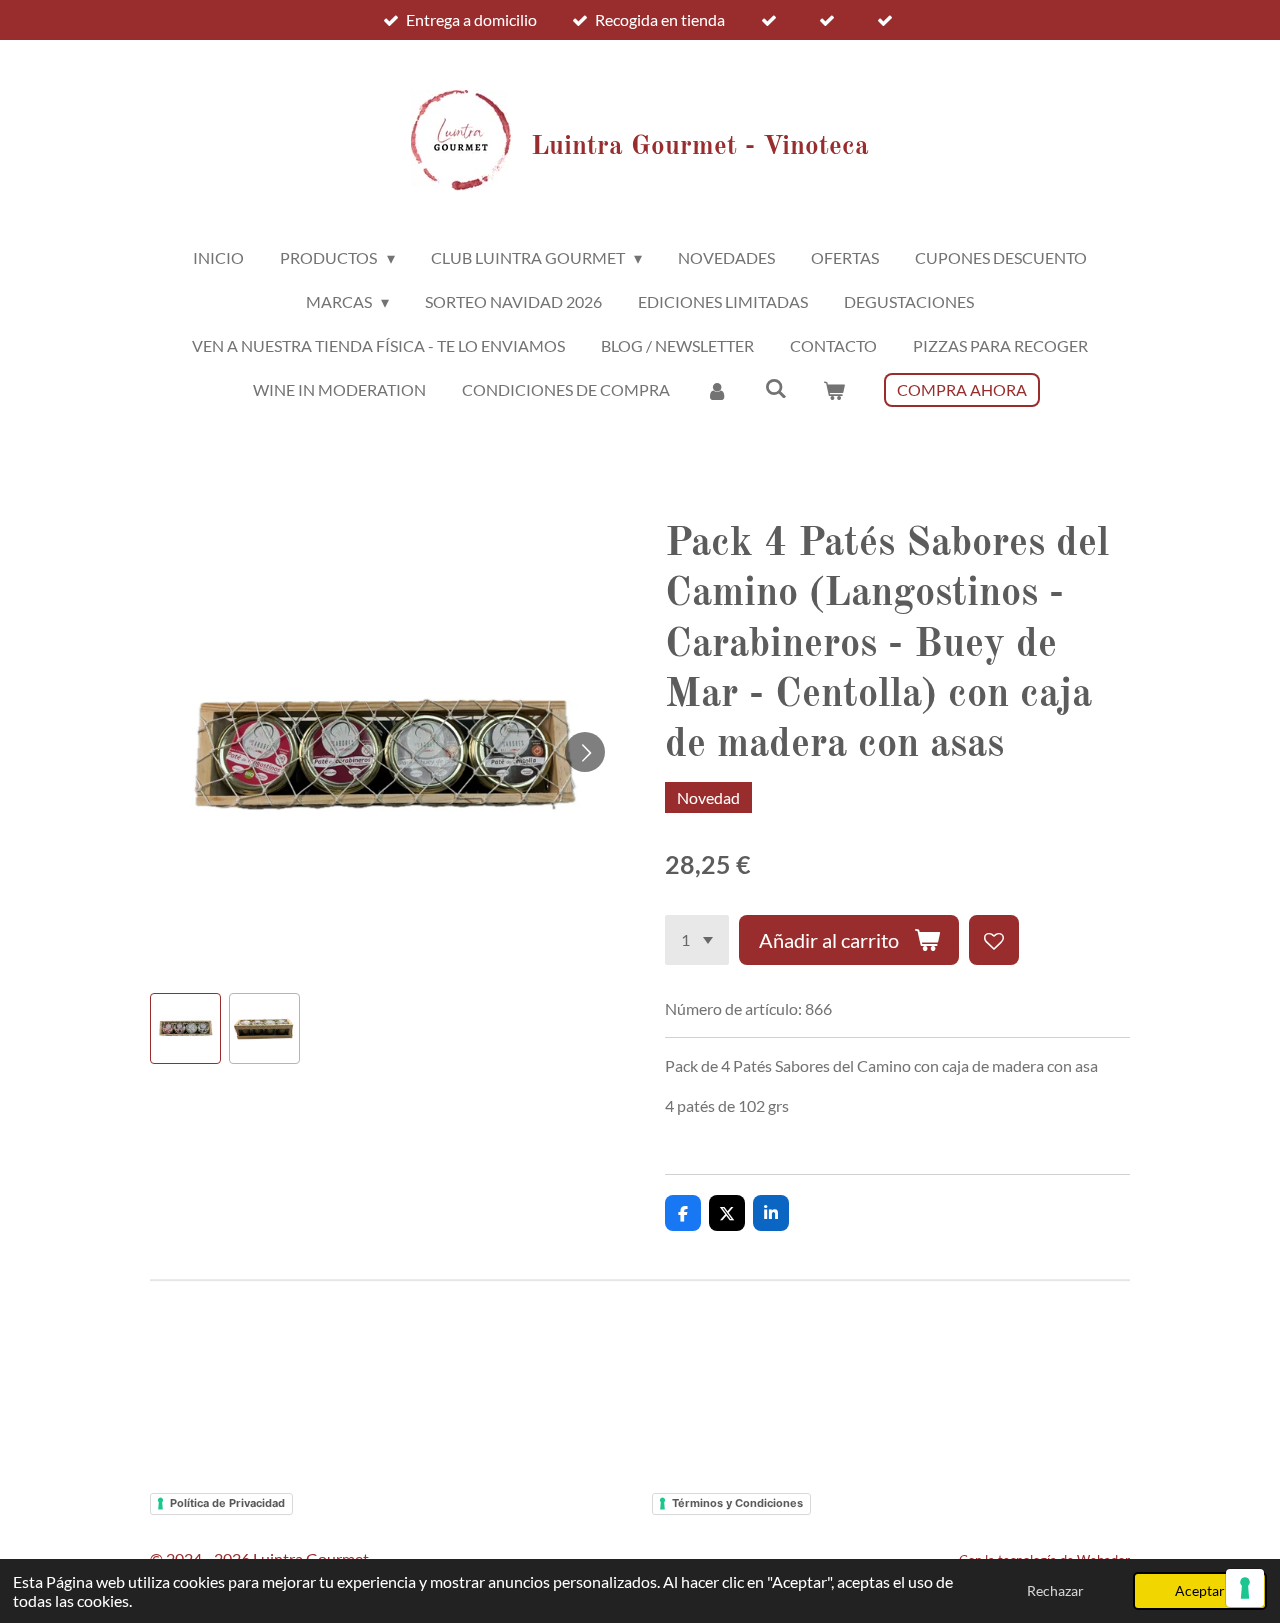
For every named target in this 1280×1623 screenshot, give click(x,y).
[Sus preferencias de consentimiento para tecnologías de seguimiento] (1245, 1588)
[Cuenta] (717, 390)
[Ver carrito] (834, 390)
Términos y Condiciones (737, 1503)
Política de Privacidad (227, 1503)
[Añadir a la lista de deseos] (994, 940)
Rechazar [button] (1055, 1590)
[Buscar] (775, 387)
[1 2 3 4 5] (697, 940)
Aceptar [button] (1200, 1590)
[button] (185, 1028)
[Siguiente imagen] (585, 752)
